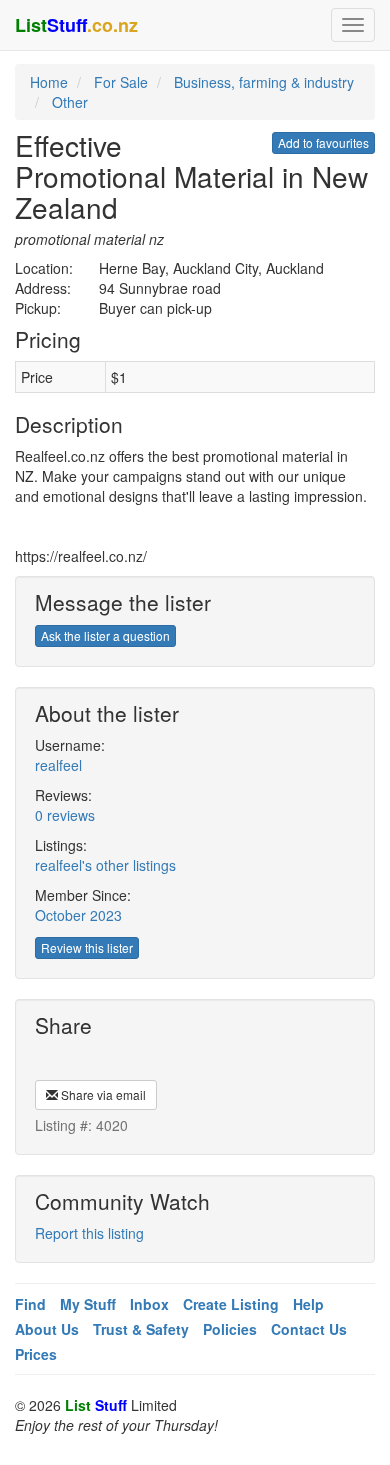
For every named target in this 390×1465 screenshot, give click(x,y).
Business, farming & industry (264, 82)
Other (70, 102)
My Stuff (88, 1304)
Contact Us (309, 1329)
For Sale (121, 82)
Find (30, 1304)
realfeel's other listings (105, 865)
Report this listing (89, 1233)
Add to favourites (323, 142)
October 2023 (78, 915)
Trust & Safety (141, 1329)
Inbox (149, 1304)
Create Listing (231, 1304)
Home (49, 82)
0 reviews (65, 815)
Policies (230, 1329)
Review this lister (87, 947)
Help (308, 1304)
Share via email (102, 1094)
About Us (47, 1329)
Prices (36, 1354)
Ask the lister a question (105, 635)
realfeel (58, 765)
